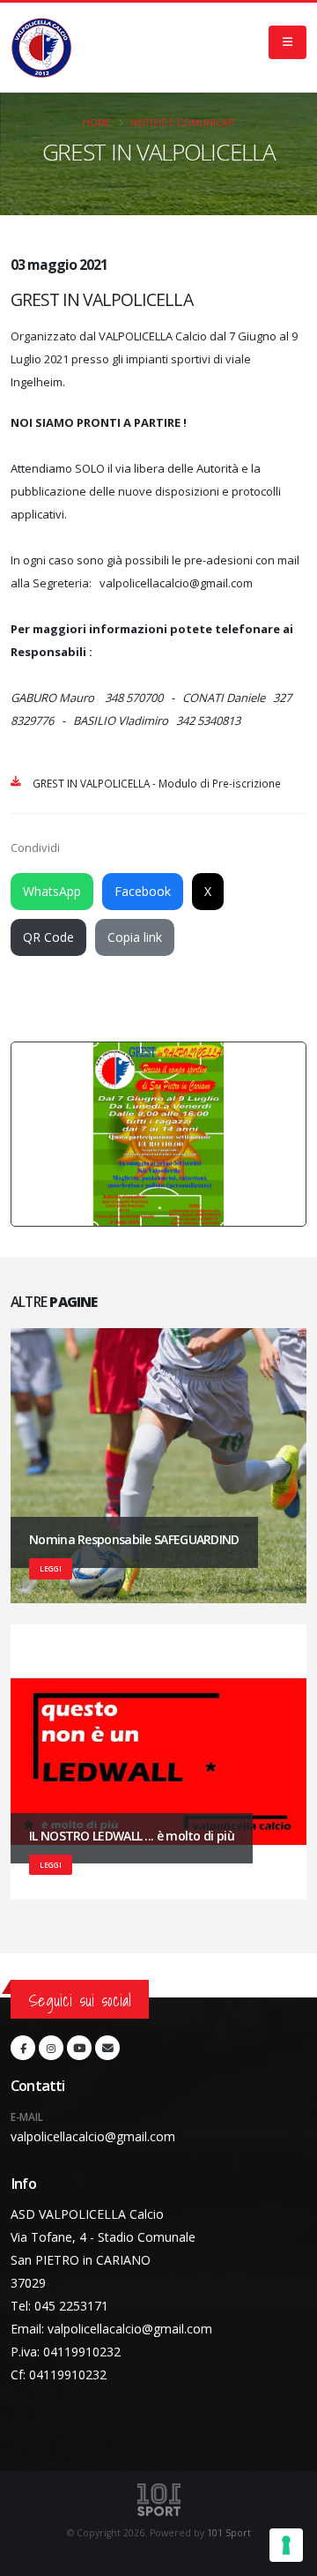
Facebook (143, 891)
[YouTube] (79, 2048)
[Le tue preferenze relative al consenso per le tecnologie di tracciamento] (286, 2545)
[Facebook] (23, 2048)
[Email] (107, 2048)
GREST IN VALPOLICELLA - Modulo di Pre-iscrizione (157, 783)
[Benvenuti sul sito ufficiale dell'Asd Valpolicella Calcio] (41, 48)
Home (97, 123)
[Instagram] (51, 2048)
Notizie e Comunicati (183, 123)
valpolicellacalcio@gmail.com (93, 2136)
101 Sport (229, 2533)
